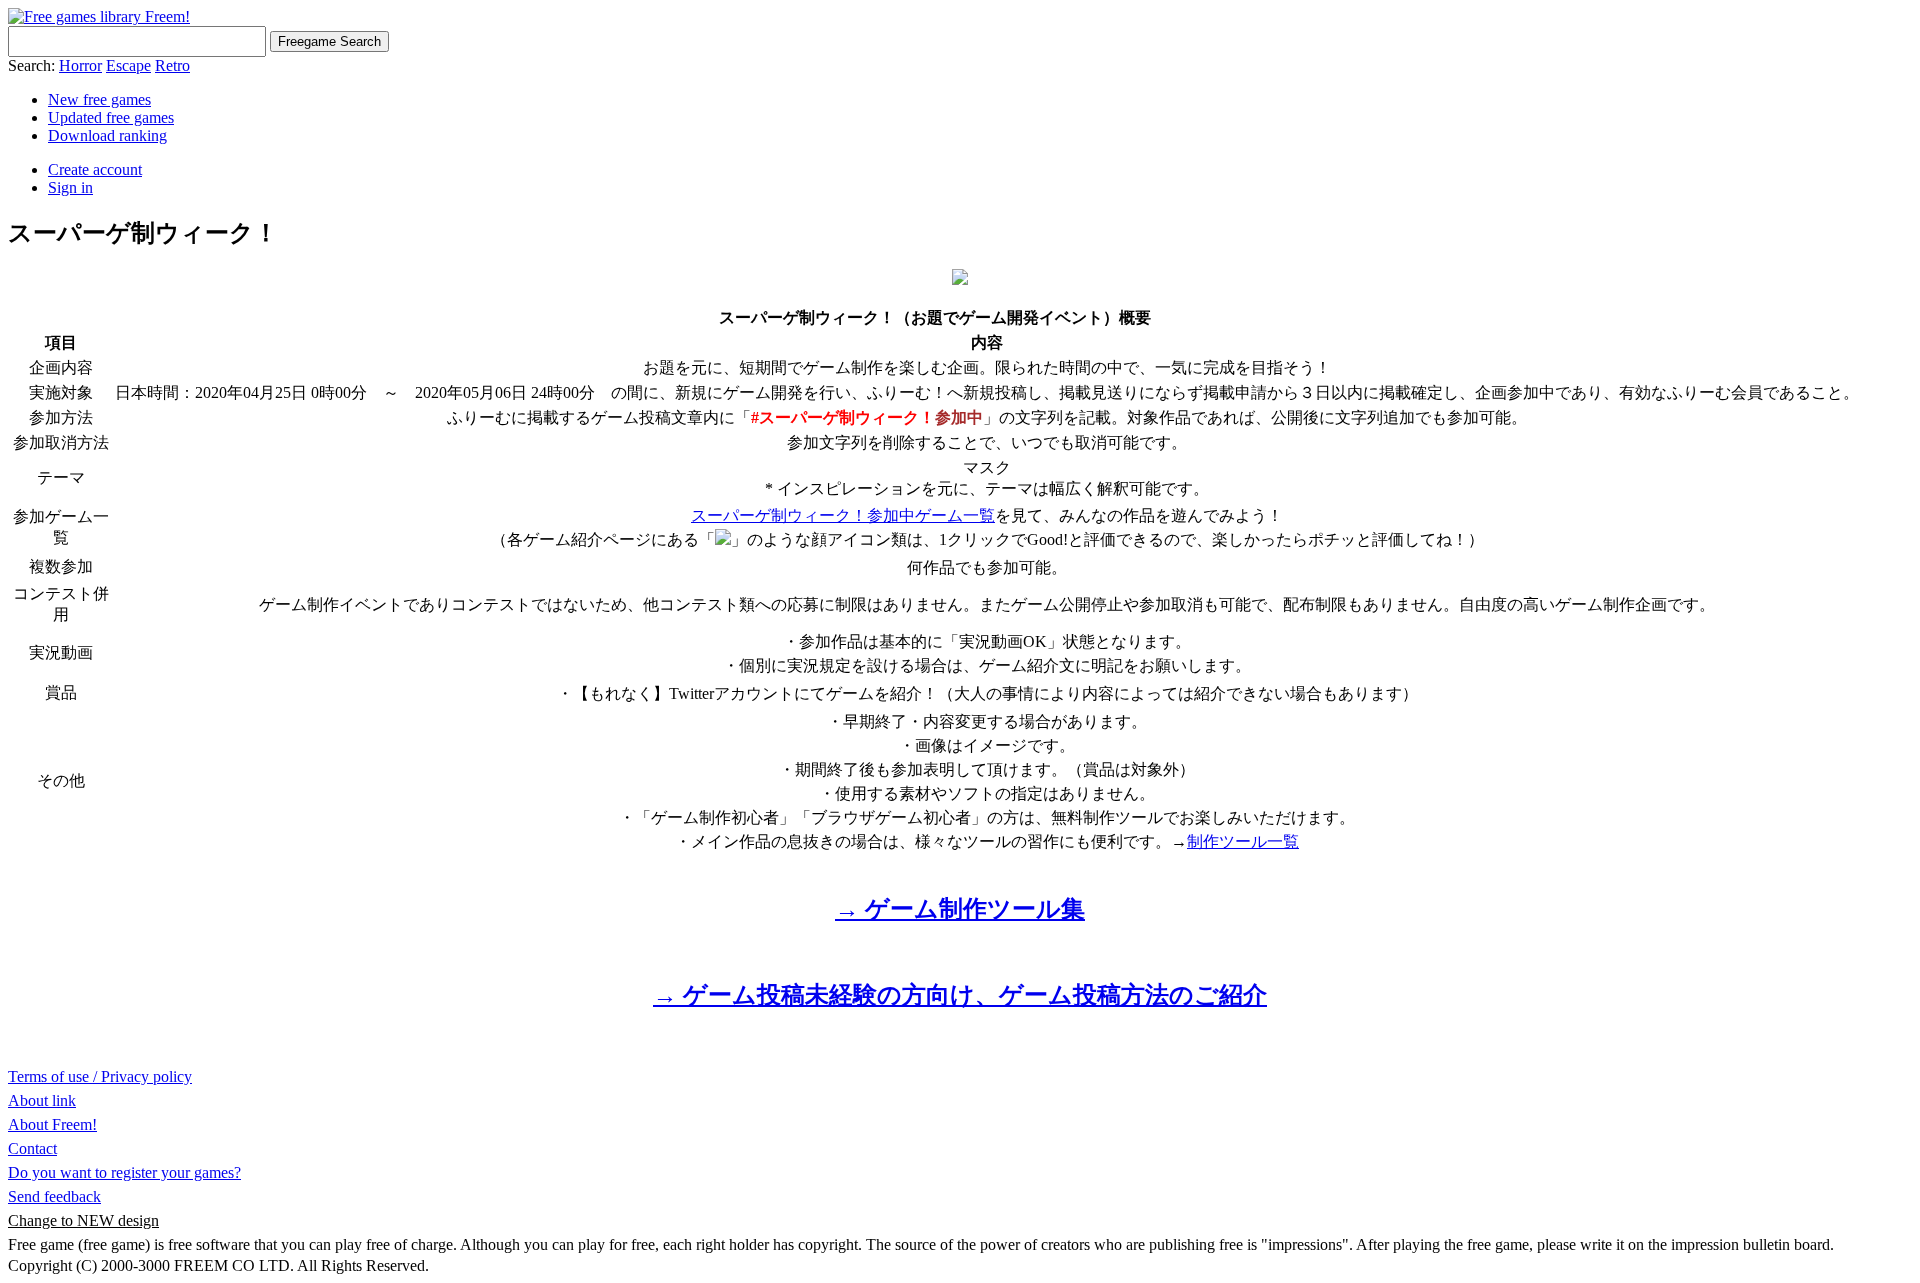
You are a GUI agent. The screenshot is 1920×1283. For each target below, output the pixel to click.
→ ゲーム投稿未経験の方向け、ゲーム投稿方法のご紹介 (960, 995)
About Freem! (52, 1124)
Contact (32, 1148)
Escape (128, 65)
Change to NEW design (83, 1220)
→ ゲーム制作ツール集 (960, 909)
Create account (95, 169)
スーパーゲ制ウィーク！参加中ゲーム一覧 (843, 515)
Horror (80, 65)
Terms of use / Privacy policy (100, 1076)
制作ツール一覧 (1243, 841)
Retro (172, 65)
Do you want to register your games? (124, 1172)
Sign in (70, 187)
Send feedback (54, 1196)
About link (42, 1100)
